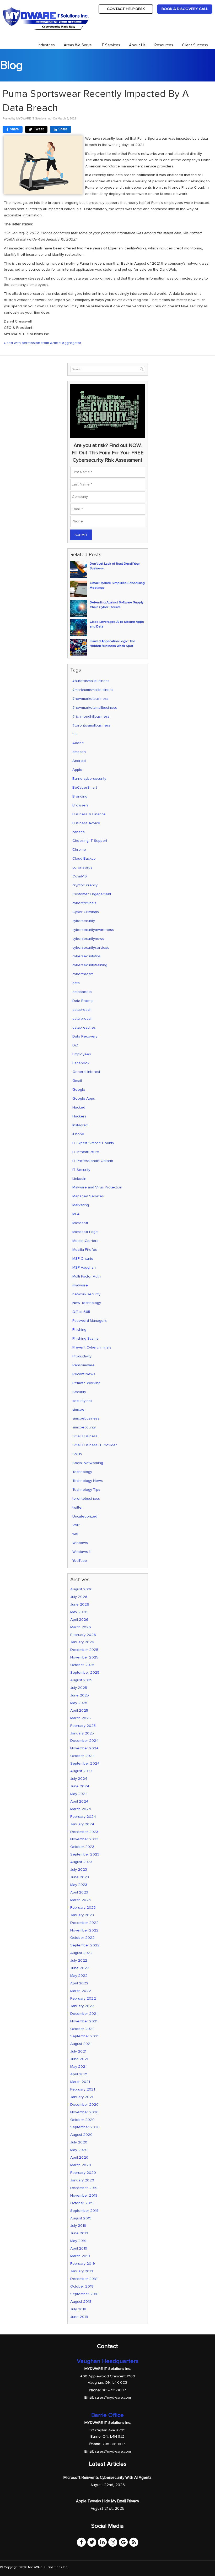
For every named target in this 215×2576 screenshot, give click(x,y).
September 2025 (85, 1672)
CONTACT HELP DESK (126, 9)
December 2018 (84, 2279)
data (76, 983)
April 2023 (79, 1892)
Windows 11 (82, 1552)
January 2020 (82, 2180)
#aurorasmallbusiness (91, 681)
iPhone (78, 1134)
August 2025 (81, 1680)
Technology (82, 1472)
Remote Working (86, 1383)
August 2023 (81, 1862)
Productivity (82, 1356)
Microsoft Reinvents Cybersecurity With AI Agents (107, 2477)
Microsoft (80, 1223)
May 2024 (79, 1794)
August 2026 (81, 1589)
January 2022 (82, 2006)
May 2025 (79, 1703)
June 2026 (80, 1604)
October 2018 (82, 2286)
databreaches (84, 1027)
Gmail (77, 1081)
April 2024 (79, 1801)
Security (79, 1392)
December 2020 (84, 2105)
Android (79, 761)
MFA (76, 1214)
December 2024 (84, 1741)
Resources (164, 45)
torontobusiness (86, 1499)
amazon (79, 752)
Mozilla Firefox (85, 1250)
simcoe (78, 1409)
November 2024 (84, 1748)
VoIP (76, 1525)
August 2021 (81, 2044)
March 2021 (80, 2082)
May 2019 (78, 2241)
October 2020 (82, 2120)
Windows (80, 1543)
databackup (82, 992)
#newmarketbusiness (90, 699)
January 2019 (82, 2271)
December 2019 (84, 2188)
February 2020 (83, 2173)
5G (75, 734)
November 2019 (84, 2195)
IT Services (110, 45)
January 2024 (82, 1824)
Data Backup (83, 1001)
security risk (82, 1401)
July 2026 (79, 1597)
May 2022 (79, 1976)
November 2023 (84, 1839)
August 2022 (81, 1953)
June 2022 (80, 1968)
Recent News (84, 1374)
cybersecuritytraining (90, 965)
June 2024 (80, 1786)
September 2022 (85, 1945)
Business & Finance (89, 814)
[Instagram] (113, 2542)
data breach (82, 1019)
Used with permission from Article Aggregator (43, 343)
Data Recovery (85, 1036)
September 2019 (84, 2211)
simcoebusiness (86, 1418)
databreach (82, 1010)
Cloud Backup (84, 858)
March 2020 (81, 2165)
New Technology (87, 1303)
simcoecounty (84, 1427)
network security (86, 1294)
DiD (75, 1045)
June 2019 (79, 2233)
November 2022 (84, 1930)
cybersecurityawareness (93, 930)
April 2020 (79, 2157)
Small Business (85, 1436)
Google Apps (84, 1098)
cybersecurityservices (91, 948)
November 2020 (84, 2112)
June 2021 (79, 2059)
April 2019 (79, 2248)
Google (79, 1090)
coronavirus (82, 867)
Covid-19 (80, 876)
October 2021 (82, 2029)
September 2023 (85, 1854)
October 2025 (82, 1665)
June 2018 (79, 2317)
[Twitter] (92, 2542)
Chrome (79, 850)
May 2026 (79, 1612)
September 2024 (85, 1763)
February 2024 (83, 1817)
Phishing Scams (85, 1338)
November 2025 (84, 1657)
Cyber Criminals (86, 912)
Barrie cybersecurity (89, 779)
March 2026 (81, 1627)
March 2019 (80, 2256)
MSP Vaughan (84, 1267)
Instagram (80, 1125)
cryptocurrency (85, 885)
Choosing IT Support (90, 841)
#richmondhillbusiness (91, 716)
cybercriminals (84, 903)
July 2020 (79, 2142)
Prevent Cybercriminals (92, 1347)
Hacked (79, 1107)
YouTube (80, 1561)
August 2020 (81, 2135)
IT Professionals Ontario (93, 1161)
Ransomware (84, 1365)
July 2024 (79, 1779)
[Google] (123, 2542)
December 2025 (84, 1650)
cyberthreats (83, 974)
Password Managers (90, 1321)
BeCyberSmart (85, 787)
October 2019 (82, 2203)
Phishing (79, 1330)
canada (79, 832)
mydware (80, 1285)
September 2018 (84, 2294)
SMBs (77, 1454)
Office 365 (81, 1312)
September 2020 (85, 2127)
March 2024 (81, 1809)
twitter (78, 1507)
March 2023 (80, 1900)
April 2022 (79, 1983)
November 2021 (84, 2021)
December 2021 (84, 2014)
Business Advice (86, 823)
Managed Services (88, 1196)
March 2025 (80, 1718)
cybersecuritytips (87, 956)
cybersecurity (84, 921)
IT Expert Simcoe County (93, 1143)
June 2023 (80, 1877)
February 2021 (83, 2089)
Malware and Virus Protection (97, 1187)
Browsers (80, 805)
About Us (137, 45)
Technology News (88, 1481)
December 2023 (84, 1832)
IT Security (81, 1170)
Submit (81, 535)
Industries (46, 45)
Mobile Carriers (85, 1241)
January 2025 (82, 1733)
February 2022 (83, 1998)
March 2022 (81, 1991)
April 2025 (79, 1710)
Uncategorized (85, 1516)
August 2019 (81, 2218)
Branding (80, 796)
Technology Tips (86, 1490)
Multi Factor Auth (87, 1276)
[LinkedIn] (102, 2542)
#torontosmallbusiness (92, 725)
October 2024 (82, 1756)
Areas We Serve (78, 45)
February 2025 (83, 1726)
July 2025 (79, 1688)
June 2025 (80, 1695)
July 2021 (78, 2051)
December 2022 (84, 1923)
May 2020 (79, 2150)
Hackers (79, 1116)
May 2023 (79, 1885)
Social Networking (88, 1463)
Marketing (81, 1205)
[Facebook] (81, 2542)
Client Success (195, 45)
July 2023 (79, 1870)
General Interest (86, 1072)
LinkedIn (79, 1179)
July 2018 (78, 2309)
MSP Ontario (83, 1259)
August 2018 (81, 2302)
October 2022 (82, 1938)
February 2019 (83, 2264)
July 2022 (79, 1960)
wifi (75, 1534)
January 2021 (82, 2097)
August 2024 (81, 1771)
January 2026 (82, 1642)
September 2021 (84, 2036)
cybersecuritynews (88, 939)
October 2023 (82, 1847)
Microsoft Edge (85, 1232)
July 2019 (78, 2226)
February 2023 (83, 1908)
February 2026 (83, 1635)
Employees (82, 1054)
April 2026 (79, 1620)
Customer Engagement (92, 894)
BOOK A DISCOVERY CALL (185, 9)
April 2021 (79, 2074)
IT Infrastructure (86, 1152)
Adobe (78, 743)
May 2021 (78, 2067)
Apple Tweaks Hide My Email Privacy (107, 2501)
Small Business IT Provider (95, 1445)
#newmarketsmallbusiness (95, 708)
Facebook (81, 1063)
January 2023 (82, 1915)
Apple (77, 770)
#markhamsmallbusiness (93, 690)
